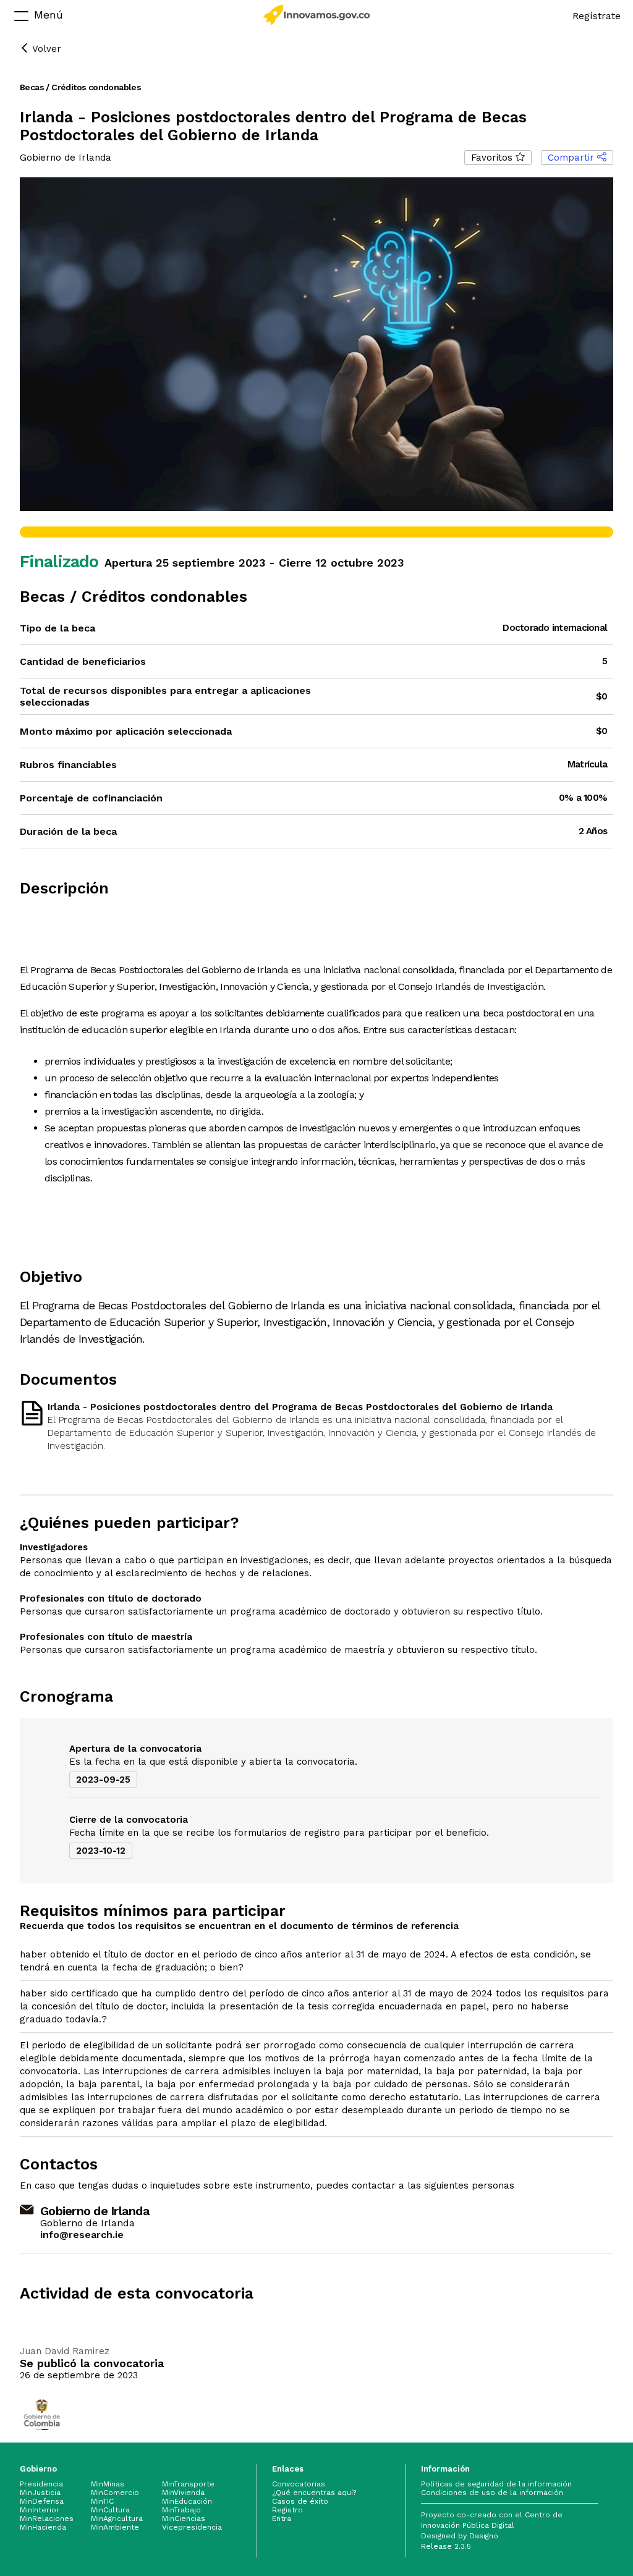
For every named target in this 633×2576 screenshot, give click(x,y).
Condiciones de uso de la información (492, 2493)
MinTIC (102, 2501)
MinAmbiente (115, 2527)
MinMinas (108, 2484)
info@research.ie (82, 2235)
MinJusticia (40, 2493)
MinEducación (187, 2501)
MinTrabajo (181, 2510)
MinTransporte (188, 2484)
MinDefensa (42, 2501)
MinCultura (110, 2510)
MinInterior (40, 2510)
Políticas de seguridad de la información (496, 2484)
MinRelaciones (47, 2519)
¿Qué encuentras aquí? (314, 2493)
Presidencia (41, 2484)
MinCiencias (184, 2519)
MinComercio (115, 2493)
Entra (282, 2519)
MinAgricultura (117, 2519)
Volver (45, 49)
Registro (287, 2510)
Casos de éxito (300, 2501)
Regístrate (597, 16)
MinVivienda (183, 2493)
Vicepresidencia (192, 2527)
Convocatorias (299, 2484)
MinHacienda (43, 2527)
